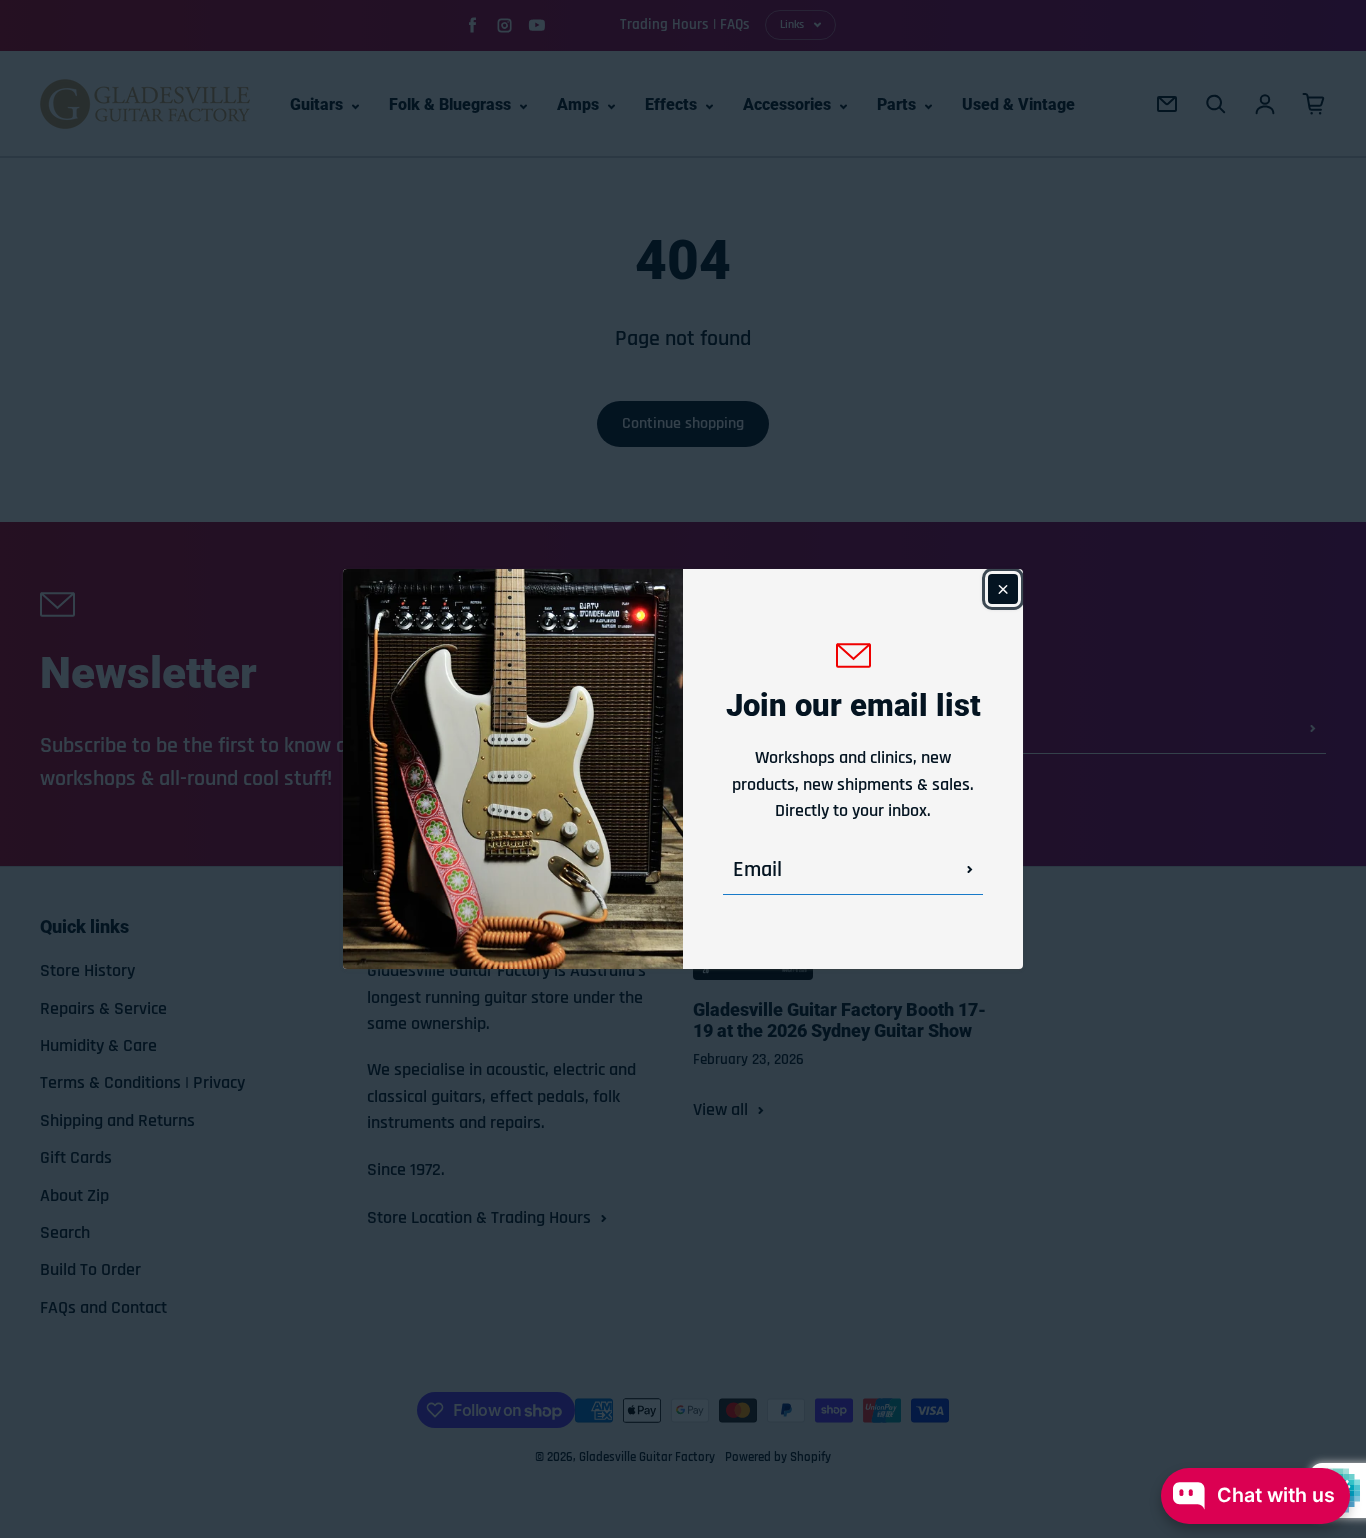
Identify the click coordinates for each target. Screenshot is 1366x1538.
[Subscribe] (970, 870)
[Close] (1003, 589)
